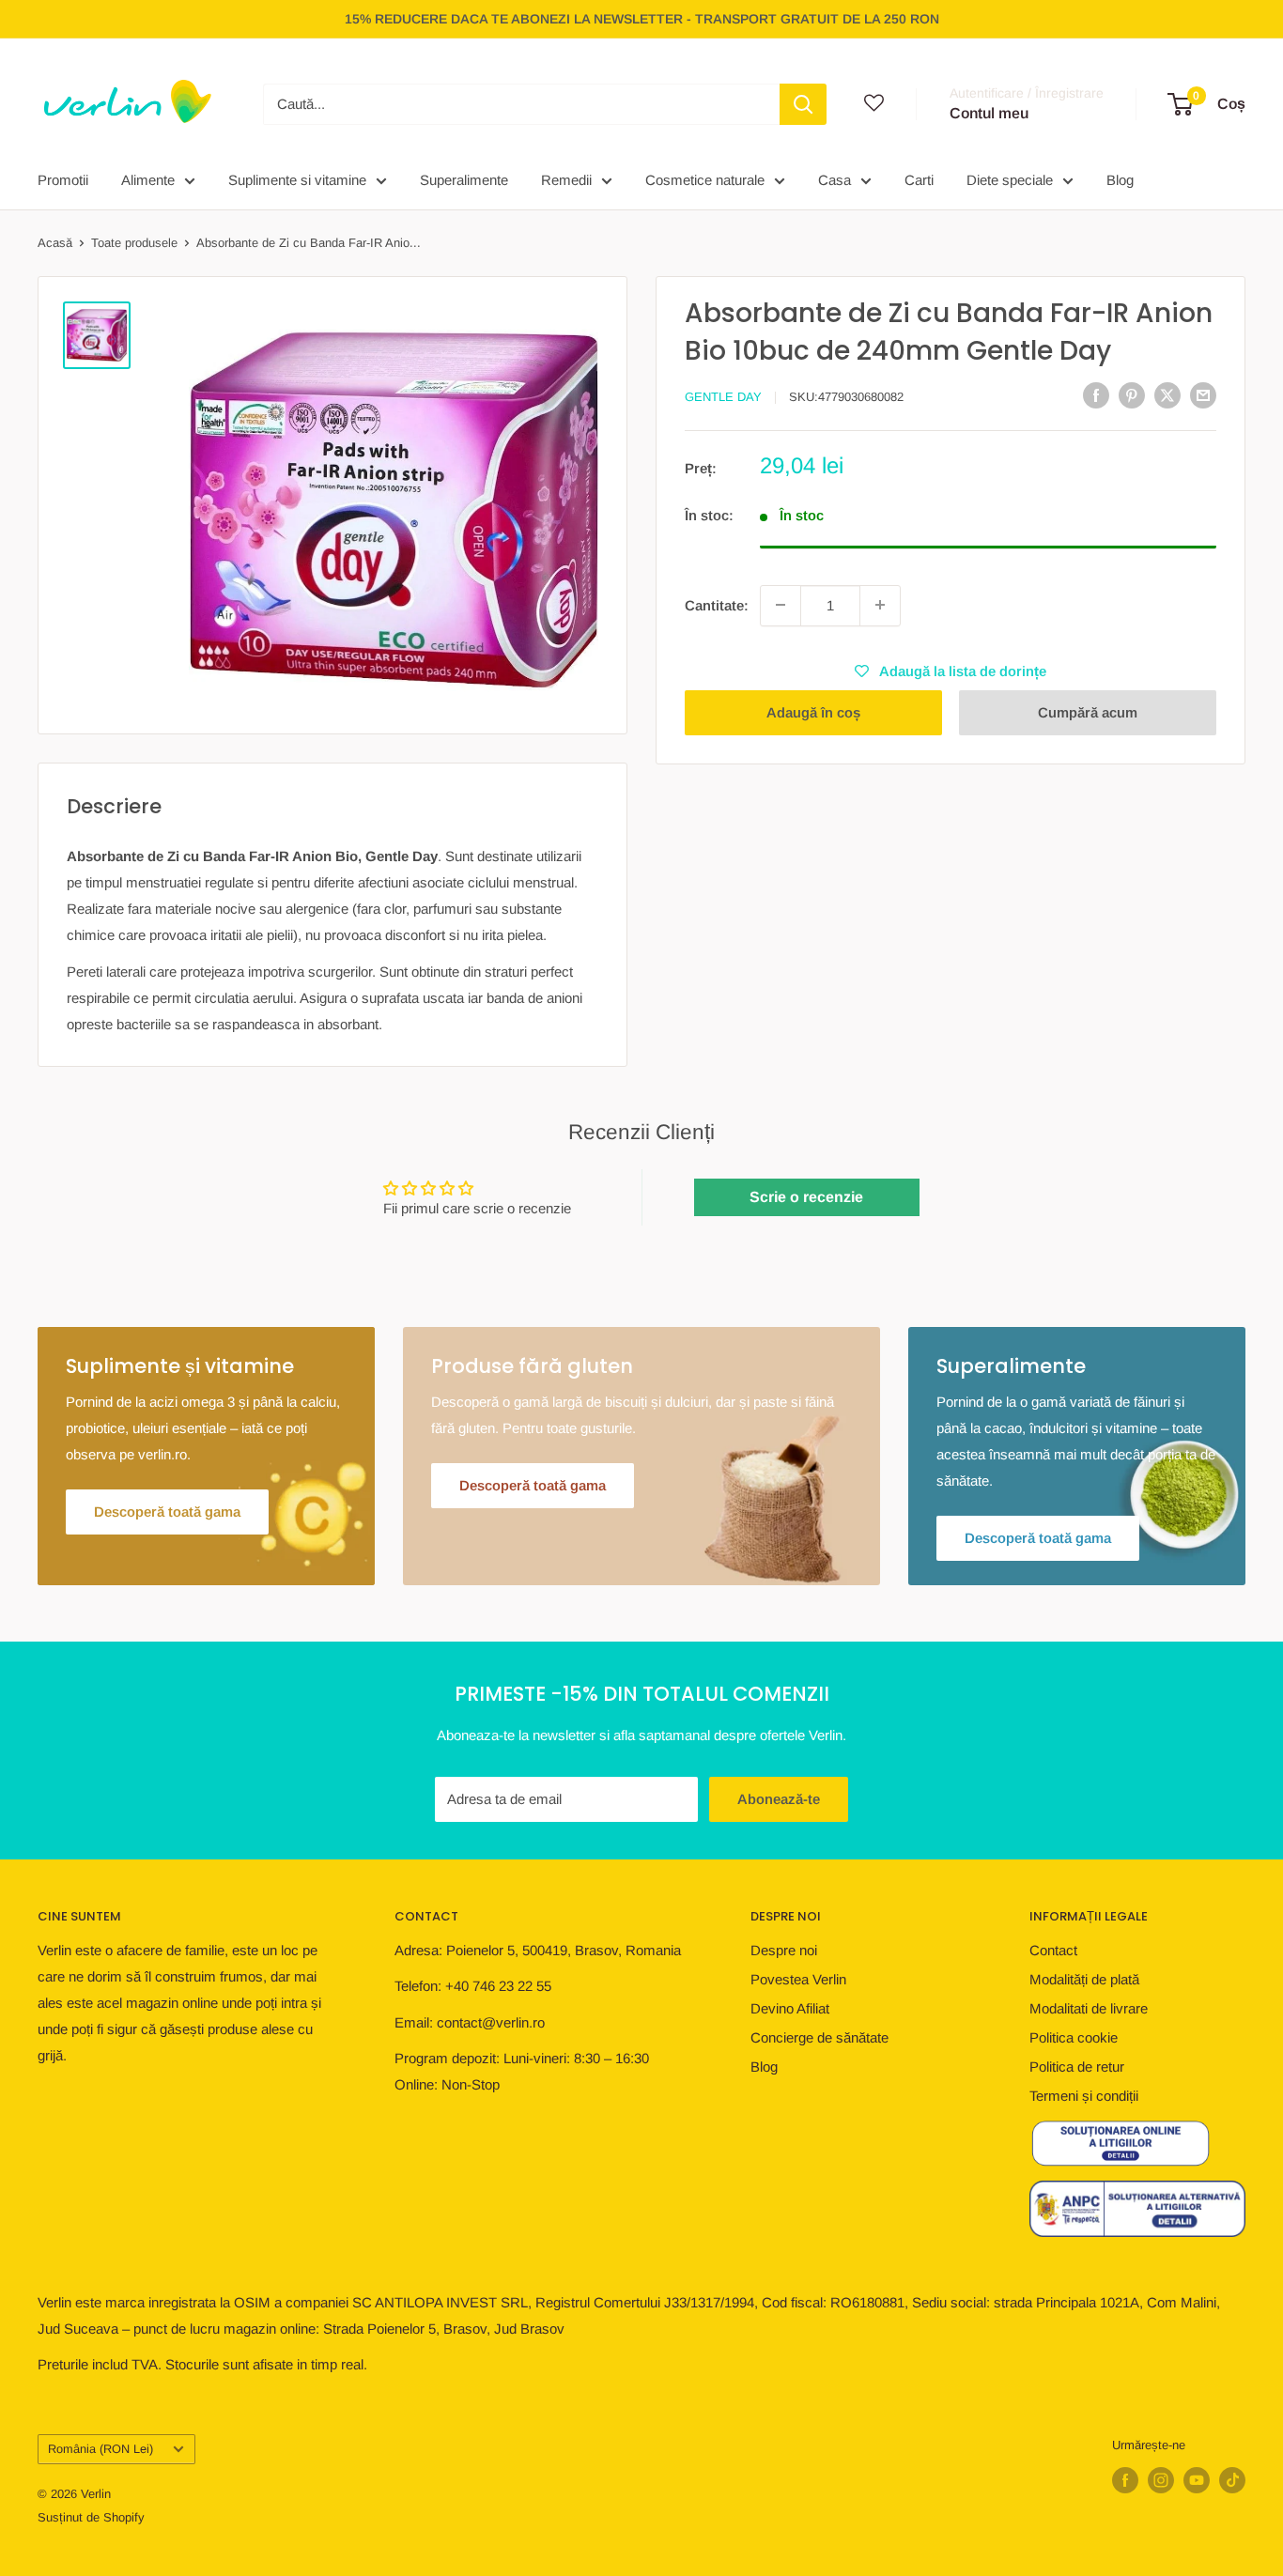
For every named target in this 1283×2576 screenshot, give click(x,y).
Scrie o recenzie (806, 1197)
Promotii (63, 180)
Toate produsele (134, 243)
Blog (1120, 180)
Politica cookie (1074, 2037)
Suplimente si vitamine (297, 180)
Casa (835, 180)
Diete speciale (1010, 180)
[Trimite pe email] (1203, 395)
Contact (1053, 1950)
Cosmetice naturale (705, 180)
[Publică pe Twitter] (1167, 395)
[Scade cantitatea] (781, 605)
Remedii (566, 180)
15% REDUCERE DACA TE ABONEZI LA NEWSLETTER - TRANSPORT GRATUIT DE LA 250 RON (642, 19)
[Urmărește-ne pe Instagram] (1161, 2480)
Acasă (55, 243)
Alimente (148, 180)
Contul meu (989, 113)
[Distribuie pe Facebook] (1096, 395)
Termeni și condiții (1084, 2096)
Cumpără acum (1088, 711)
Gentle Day (723, 397)
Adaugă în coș (813, 711)
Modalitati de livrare (1089, 2008)
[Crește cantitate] (880, 605)
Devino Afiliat (790, 2008)
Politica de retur (1077, 2067)
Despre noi (784, 1950)
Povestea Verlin (798, 1979)
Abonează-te (779, 1799)
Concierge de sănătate (819, 2037)
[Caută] (803, 104)
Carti (919, 180)
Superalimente (464, 180)
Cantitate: (717, 604)
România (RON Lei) (100, 2449)
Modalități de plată (1084, 1979)
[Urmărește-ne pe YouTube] (1197, 2480)
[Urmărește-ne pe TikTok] (1232, 2480)
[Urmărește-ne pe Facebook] (1125, 2480)
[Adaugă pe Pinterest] (1132, 395)
